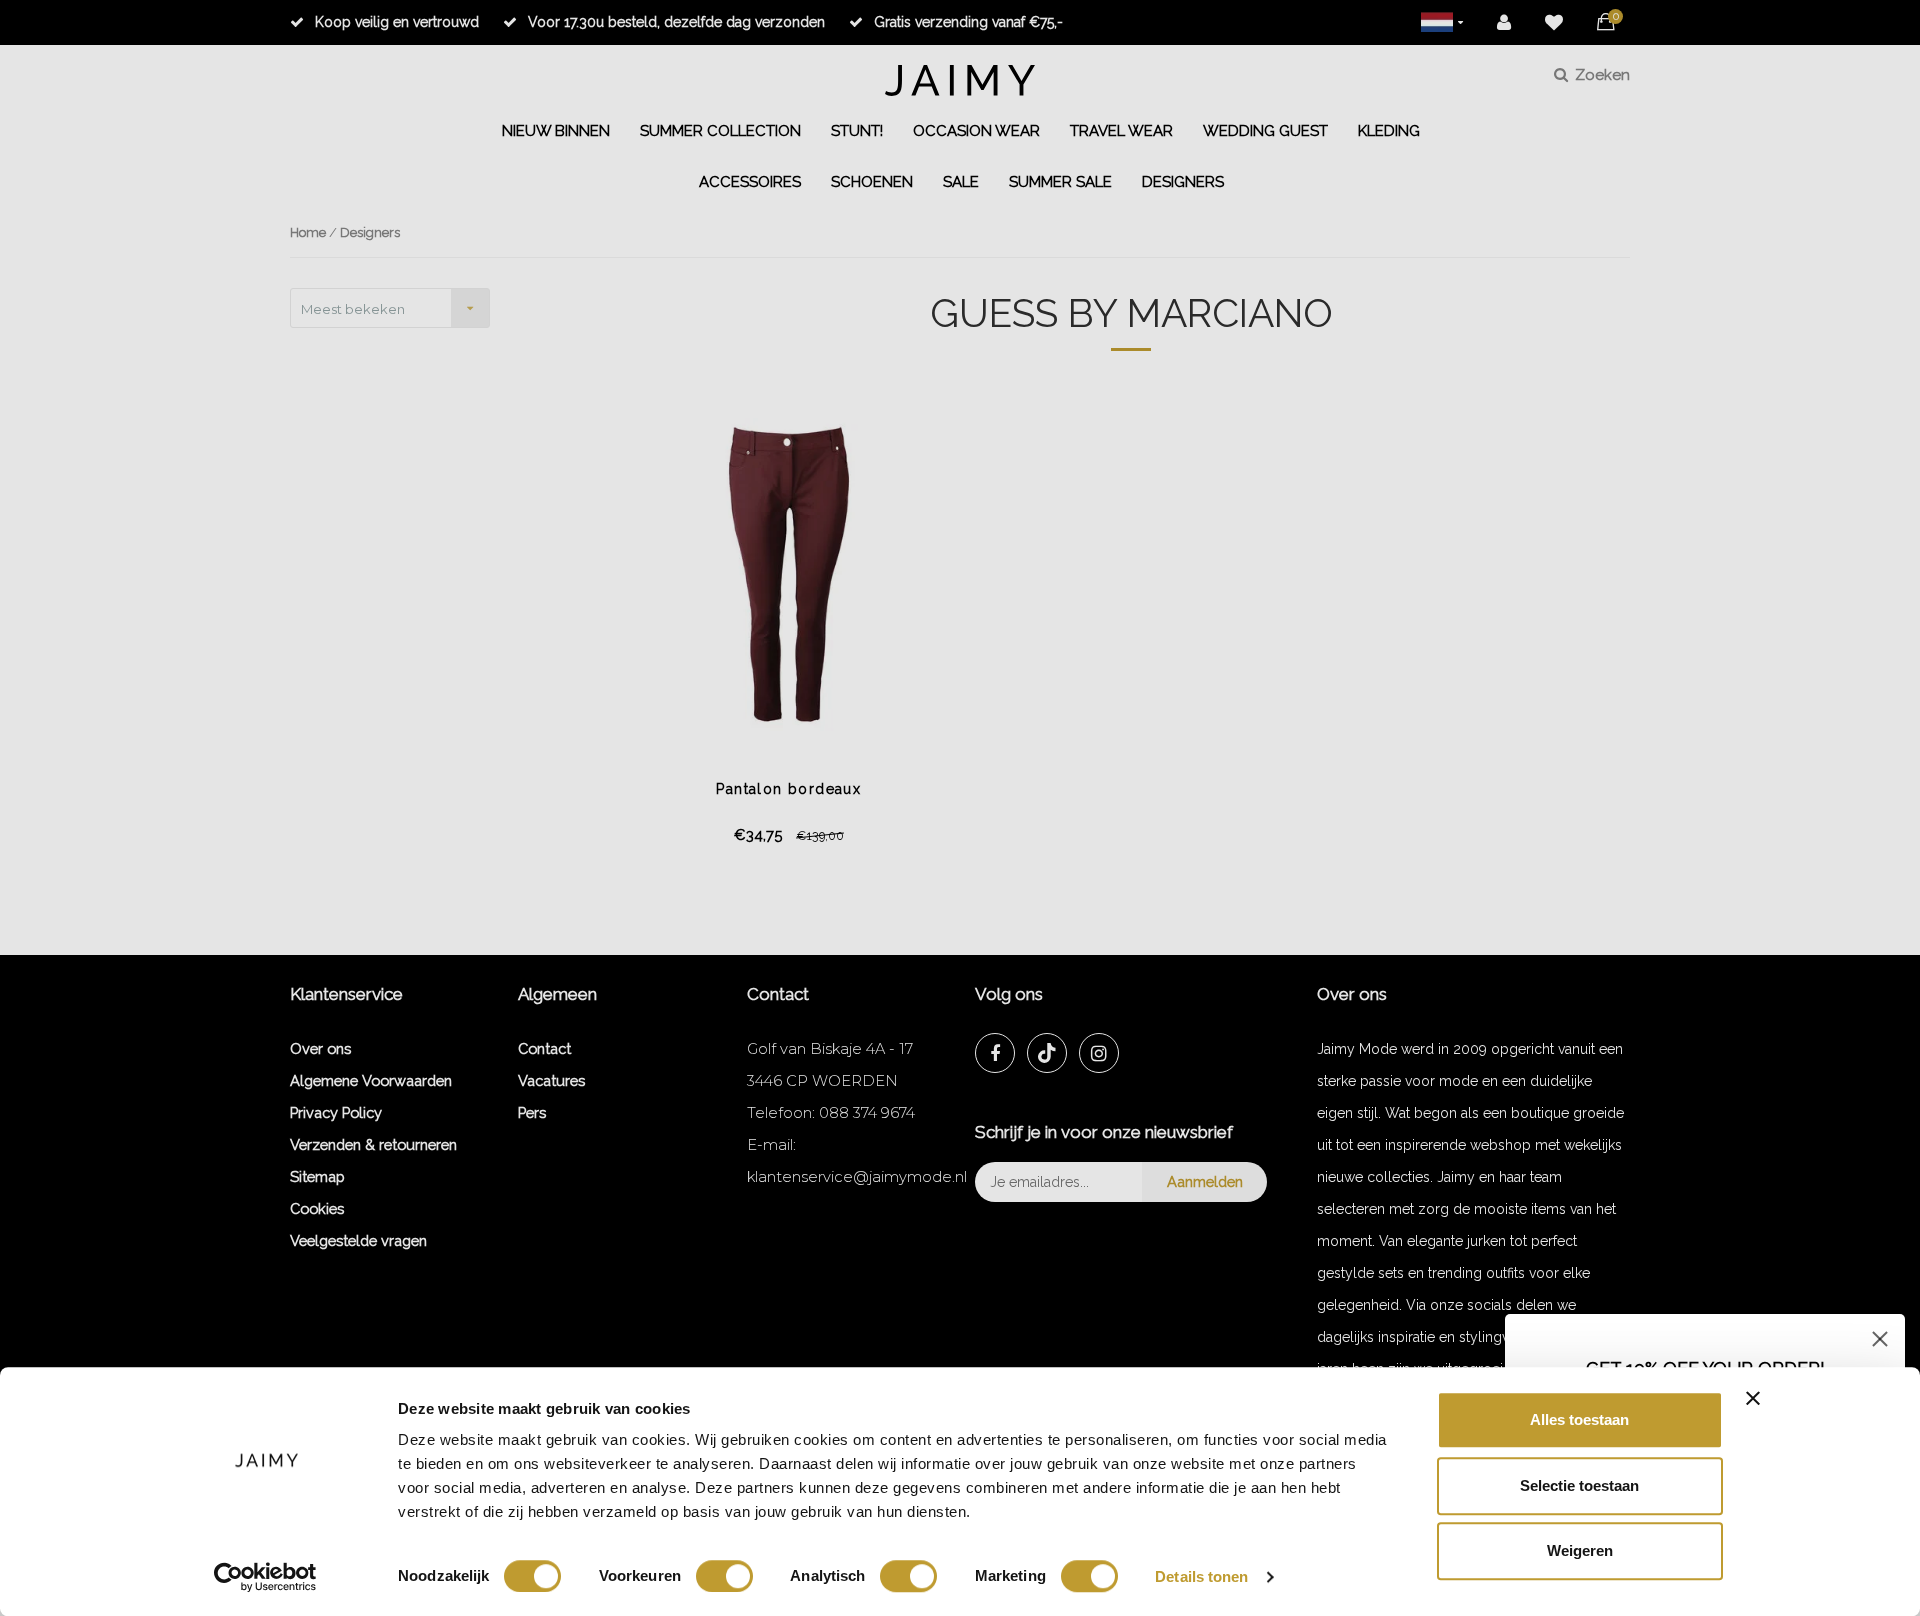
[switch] (724, 1576)
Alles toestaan (1579, 1419)
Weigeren (1580, 1550)
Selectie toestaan (1579, 1485)
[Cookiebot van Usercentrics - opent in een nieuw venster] (265, 1577)
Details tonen (1201, 1576)
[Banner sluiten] (1753, 1398)
